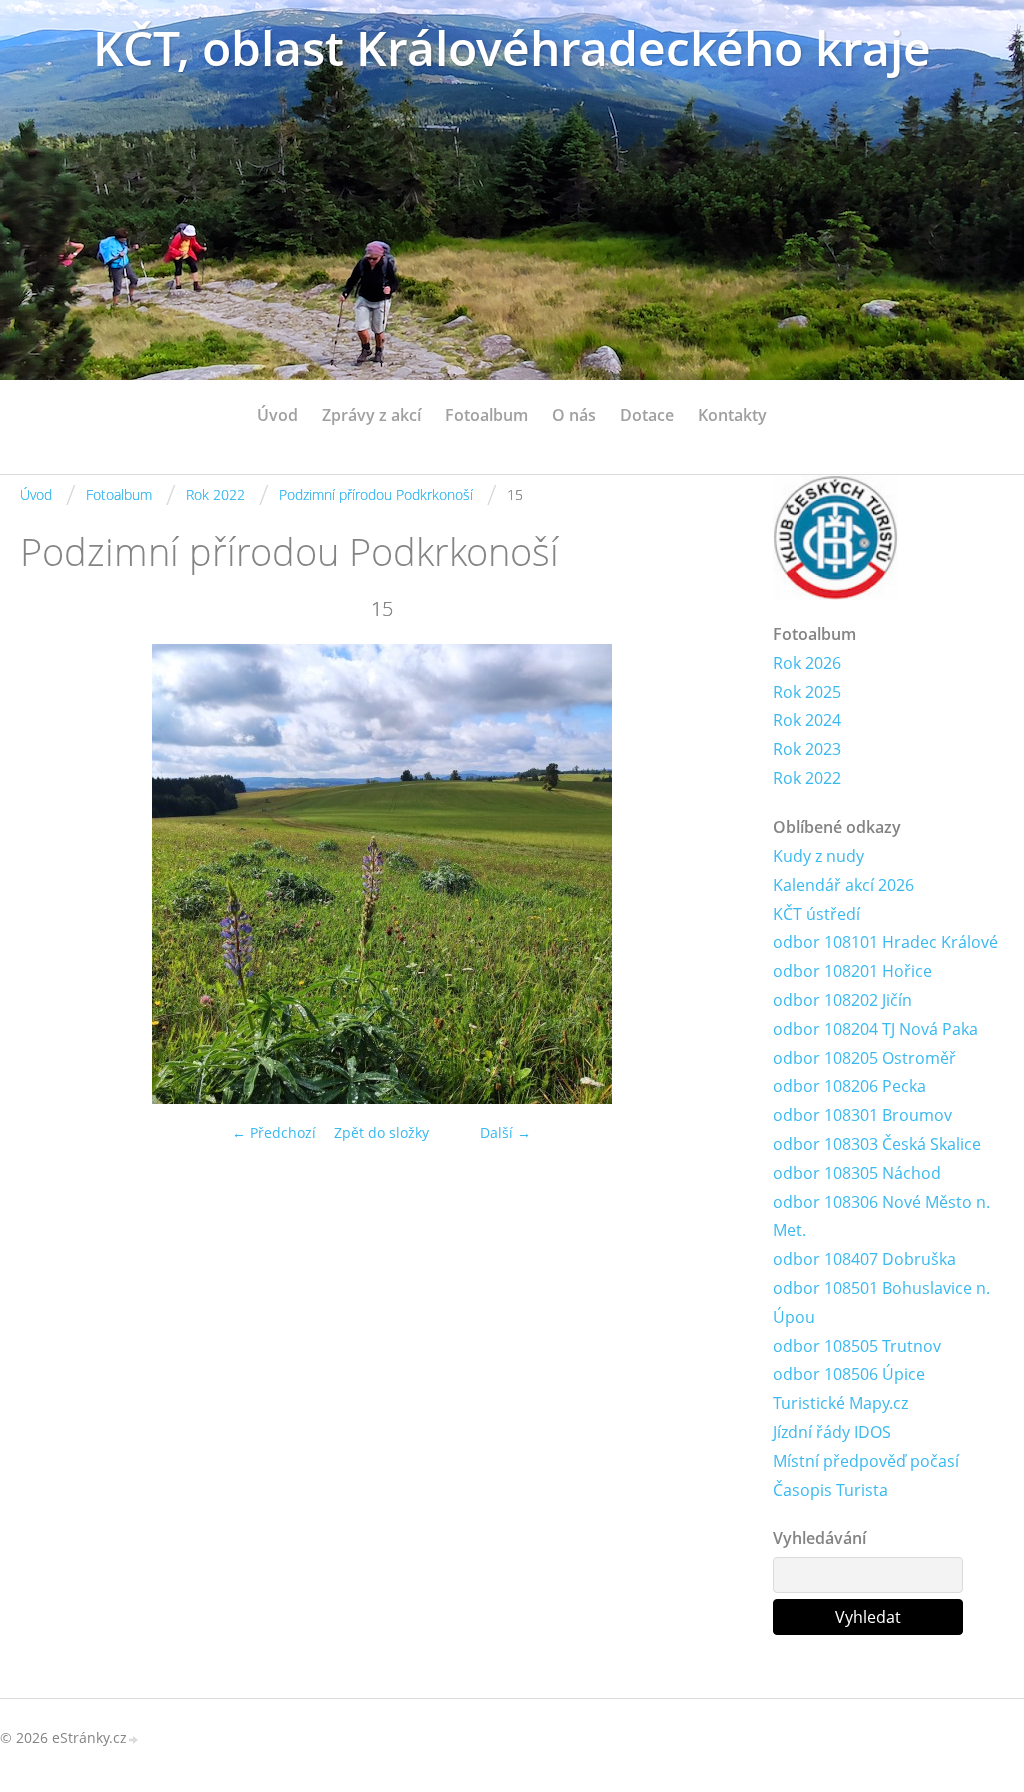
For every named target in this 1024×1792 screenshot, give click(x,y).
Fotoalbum (486, 415)
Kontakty (732, 415)
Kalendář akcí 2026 (843, 885)
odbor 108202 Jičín (842, 1000)
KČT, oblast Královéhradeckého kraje (512, 47)
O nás (574, 415)
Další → (505, 1132)
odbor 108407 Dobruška (864, 1259)
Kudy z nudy (818, 856)
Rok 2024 (807, 720)
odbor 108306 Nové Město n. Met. (881, 1216)
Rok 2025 (807, 692)
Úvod (277, 415)
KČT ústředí (816, 914)
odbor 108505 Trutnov (857, 1346)
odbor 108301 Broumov (862, 1115)
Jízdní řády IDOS (832, 1432)
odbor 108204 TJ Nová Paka (875, 1029)
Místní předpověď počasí (866, 1461)
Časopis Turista (830, 1490)
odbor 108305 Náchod (857, 1173)
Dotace (647, 415)
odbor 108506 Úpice (849, 1374)
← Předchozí (274, 1132)
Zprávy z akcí (371, 415)
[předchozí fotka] (52, 874)
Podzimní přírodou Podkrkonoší (376, 494)
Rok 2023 (807, 749)
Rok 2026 (807, 663)
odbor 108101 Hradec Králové (885, 942)
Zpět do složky (381, 1132)
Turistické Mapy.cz (840, 1403)
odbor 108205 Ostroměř (864, 1058)
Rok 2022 (215, 494)
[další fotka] (710, 874)
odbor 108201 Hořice (852, 971)
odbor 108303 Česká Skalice (877, 1144)
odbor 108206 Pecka (849, 1086)
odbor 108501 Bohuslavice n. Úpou (881, 1302)
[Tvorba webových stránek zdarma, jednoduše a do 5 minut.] (134, 1739)
